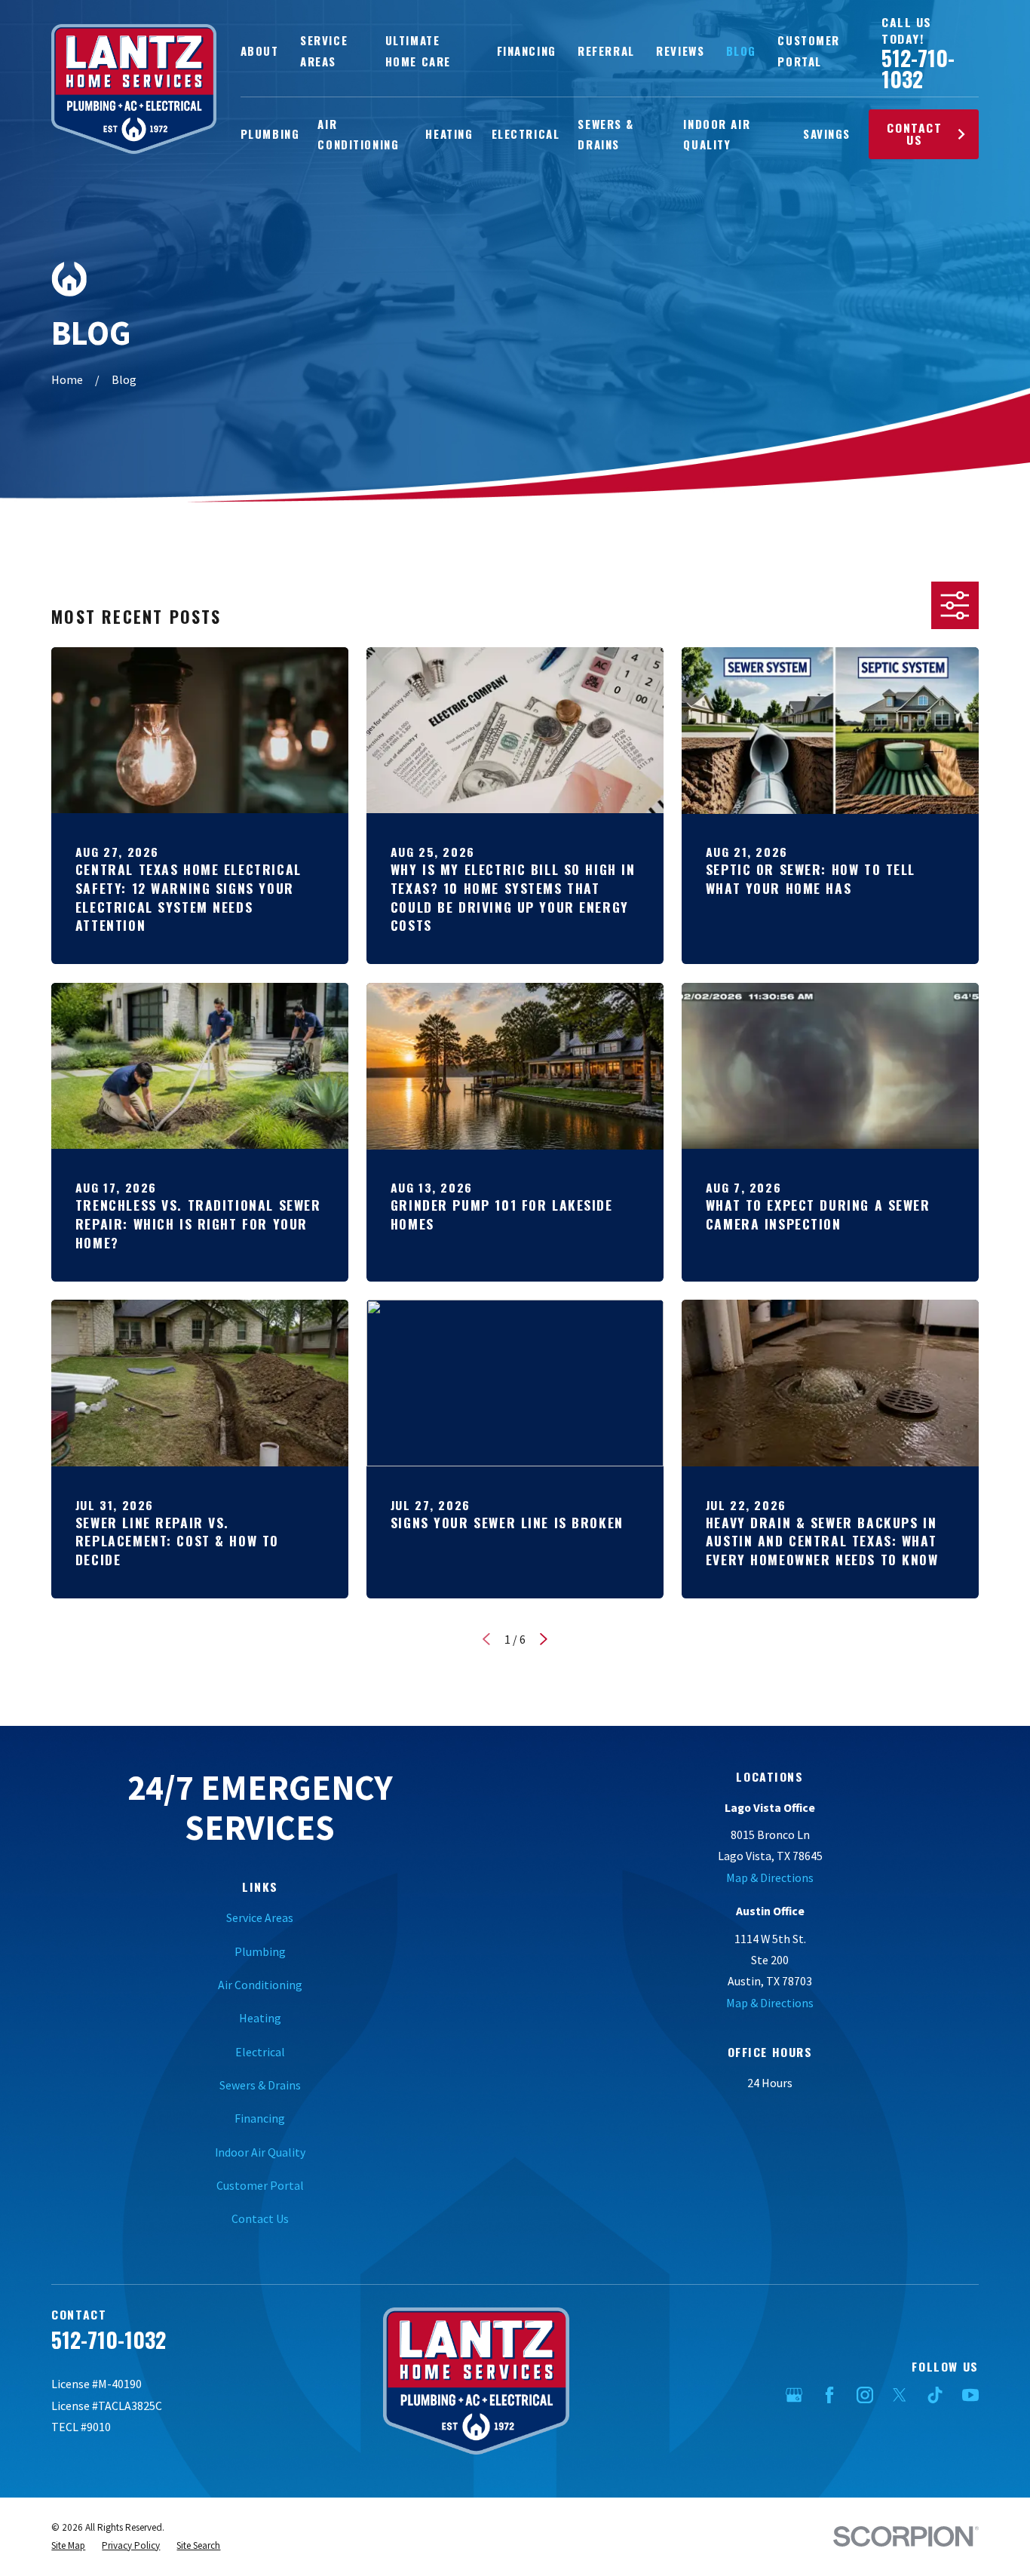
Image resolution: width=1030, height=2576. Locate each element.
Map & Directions (770, 1878)
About (260, 51)
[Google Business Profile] (794, 2395)
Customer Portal (260, 2185)
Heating (260, 2018)
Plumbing (260, 1951)
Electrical (260, 2052)
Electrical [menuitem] (526, 134)
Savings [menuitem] (827, 134)
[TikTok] (935, 2395)
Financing (527, 51)
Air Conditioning (260, 1985)
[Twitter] (900, 2395)
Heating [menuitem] (449, 134)
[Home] (134, 89)
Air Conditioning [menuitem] (358, 134)
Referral (606, 51)
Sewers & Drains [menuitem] (606, 134)
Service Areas (260, 1917)
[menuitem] (68, 2546)
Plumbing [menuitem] (270, 134)
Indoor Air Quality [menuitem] (717, 134)
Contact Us (914, 134)
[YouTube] (970, 2395)
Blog (741, 51)
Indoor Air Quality (260, 2152)
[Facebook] (829, 2395)
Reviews (680, 51)
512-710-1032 (918, 68)
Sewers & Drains (260, 2085)
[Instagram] (865, 2395)
